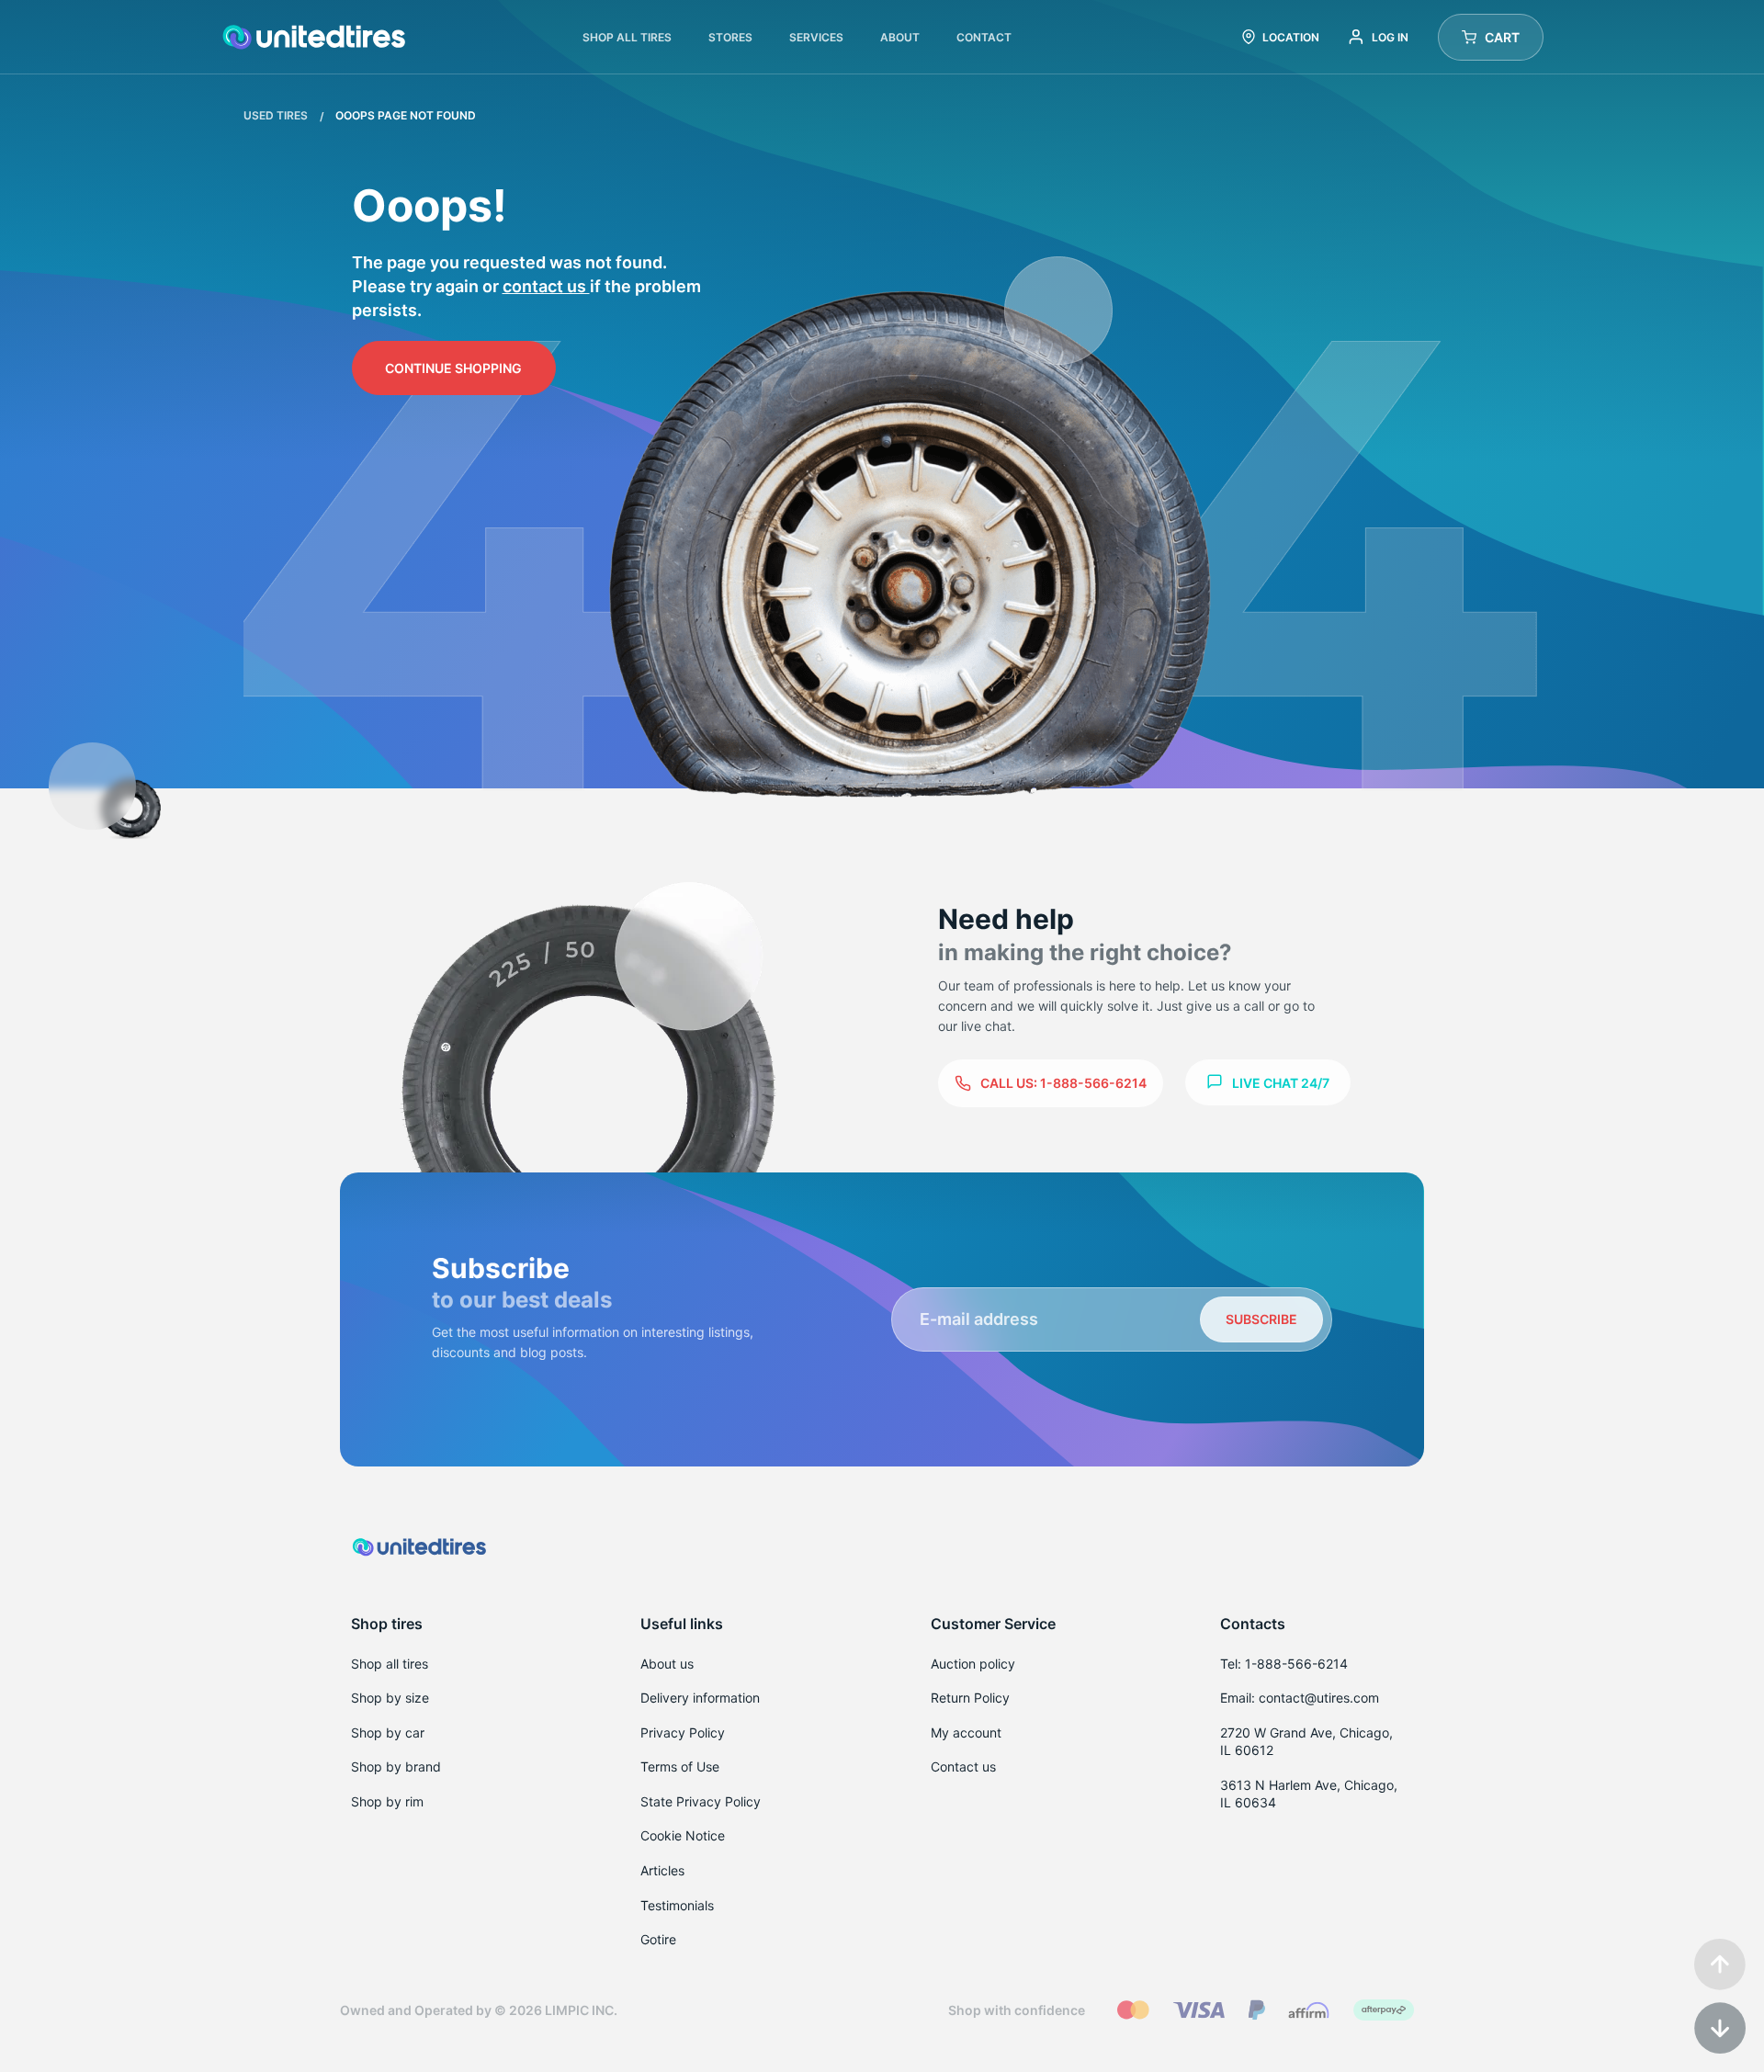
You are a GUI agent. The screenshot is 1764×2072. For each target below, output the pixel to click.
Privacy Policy (683, 1732)
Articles (662, 1870)
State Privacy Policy (701, 1801)
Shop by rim (387, 1801)
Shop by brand (396, 1766)
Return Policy (970, 1698)
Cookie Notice (683, 1835)
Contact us (546, 286)
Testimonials (677, 1905)
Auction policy (973, 1664)
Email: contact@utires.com (1300, 1698)
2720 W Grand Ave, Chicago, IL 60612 (1306, 1742)
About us (667, 1664)
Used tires (277, 115)
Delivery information (700, 1698)
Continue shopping (453, 368)
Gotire (658, 1939)
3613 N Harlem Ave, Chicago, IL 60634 (1309, 1794)
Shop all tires (390, 1664)
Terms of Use (680, 1766)
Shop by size (390, 1698)
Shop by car (388, 1732)
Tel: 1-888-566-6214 (1284, 1664)
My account (966, 1732)
